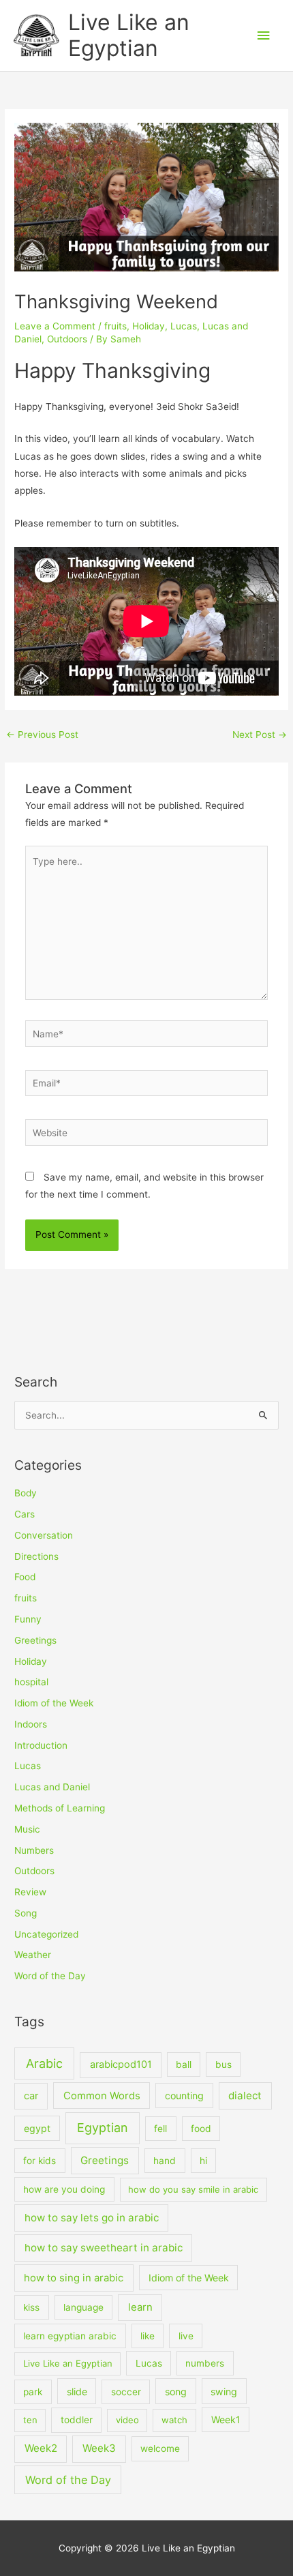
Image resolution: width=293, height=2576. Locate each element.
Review (30, 1892)
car (31, 2096)
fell (160, 2129)
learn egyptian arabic (70, 2336)
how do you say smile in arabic (193, 2189)
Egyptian (103, 2128)
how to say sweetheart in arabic (104, 2248)
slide (77, 2392)
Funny (28, 1619)
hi (203, 2161)
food (201, 2129)
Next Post (260, 735)
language (83, 2307)
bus (223, 2064)
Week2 (41, 2448)
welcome (160, 2448)
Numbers (34, 1850)
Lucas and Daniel (52, 1787)
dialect (245, 2096)
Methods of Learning (60, 1808)
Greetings (35, 1640)
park (33, 2392)
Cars (25, 1514)
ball (184, 2064)
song (176, 2392)
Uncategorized (46, 1934)
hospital (31, 1682)
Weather (33, 1955)
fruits (115, 326)
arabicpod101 (121, 2064)
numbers (205, 2363)
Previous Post (42, 735)
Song (26, 1913)
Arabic (44, 2063)
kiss (31, 2307)
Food (25, 1577)
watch (174, 2420)
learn (140, 2307)
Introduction (41, 1745)
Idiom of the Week (54, 1703)
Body (26, 1493)
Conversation (44, 1535)
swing (224, 2392)
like (148, 2336)
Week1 (226, 2419)
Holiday (149, 326)
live (186, 2336)
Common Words (102, 2096)
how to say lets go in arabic (92, 2218)
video (127, 2420)
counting (184, 2096)
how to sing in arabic (74, 2278)
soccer (126, 2392)
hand (165, 2161)
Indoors (31, 1724)
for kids (40, 2161)
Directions (36, 1556)
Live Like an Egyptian (129, 35)
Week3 (99, 2448)
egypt (37, 2128)
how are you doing (64, 2189)
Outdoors (67, 339)
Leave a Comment (55, 326)
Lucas (184, 326)
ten (30, 2420)
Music (27, 1829)
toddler (77, 2420)
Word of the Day (50, 1976)
